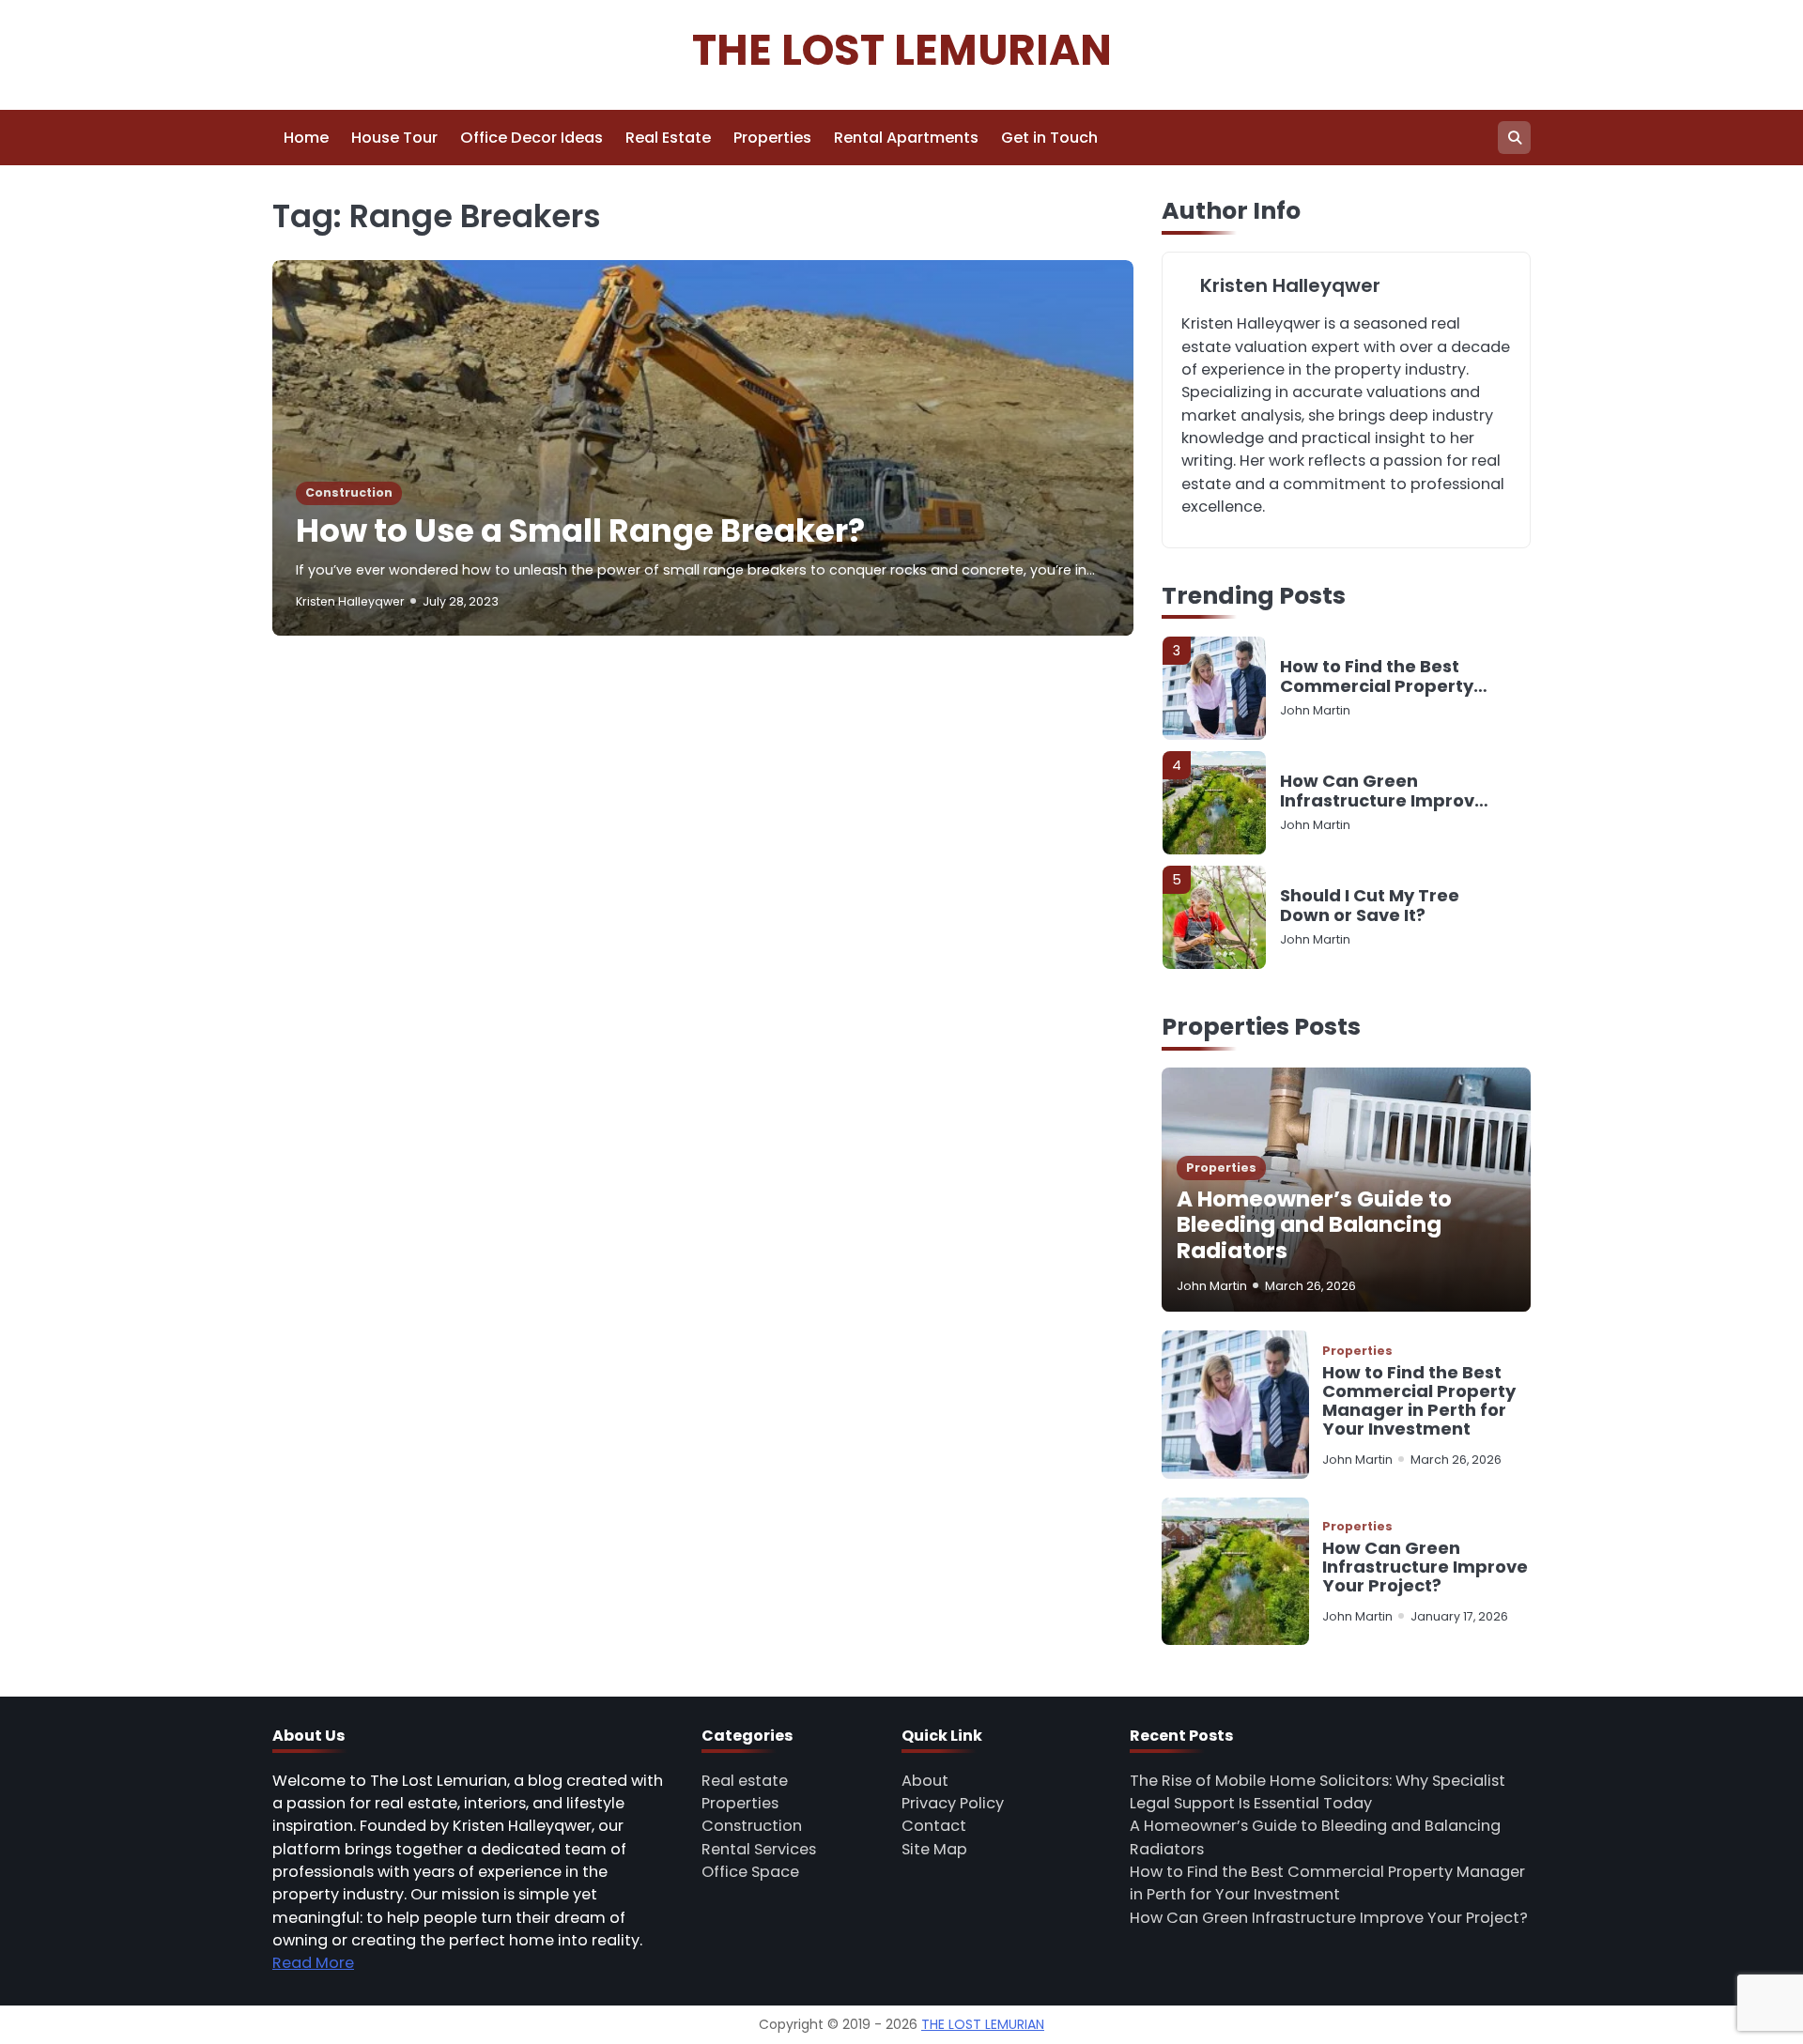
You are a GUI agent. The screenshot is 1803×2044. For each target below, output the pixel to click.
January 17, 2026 (1459, 1616)
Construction (349, 492)
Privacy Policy (953, 1803)
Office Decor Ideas (532, 138)
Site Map (934, 1849)
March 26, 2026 (1310, 1286)
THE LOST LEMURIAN (902, 50)
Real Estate (668, 138)
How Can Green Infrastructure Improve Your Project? (1383, 791)
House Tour (394, 138)
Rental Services (759, 1849)
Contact (934, 1826)
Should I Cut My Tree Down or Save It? (1370, 906)
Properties (772, 138)
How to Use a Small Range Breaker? (580, 531)
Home (306, 138)
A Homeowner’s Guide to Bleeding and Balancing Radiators (1314, 1225)
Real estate (745, 1781)
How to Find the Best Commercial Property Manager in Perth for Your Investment (1377, 676)
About (925, 1781)
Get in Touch (1049, 138)
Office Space (750, 1872)
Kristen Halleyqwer (350, 601)
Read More (313, 1963)
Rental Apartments (906, 138)
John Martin (1315, 710)
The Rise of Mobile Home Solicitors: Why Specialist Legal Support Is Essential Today (1318, 1792)
